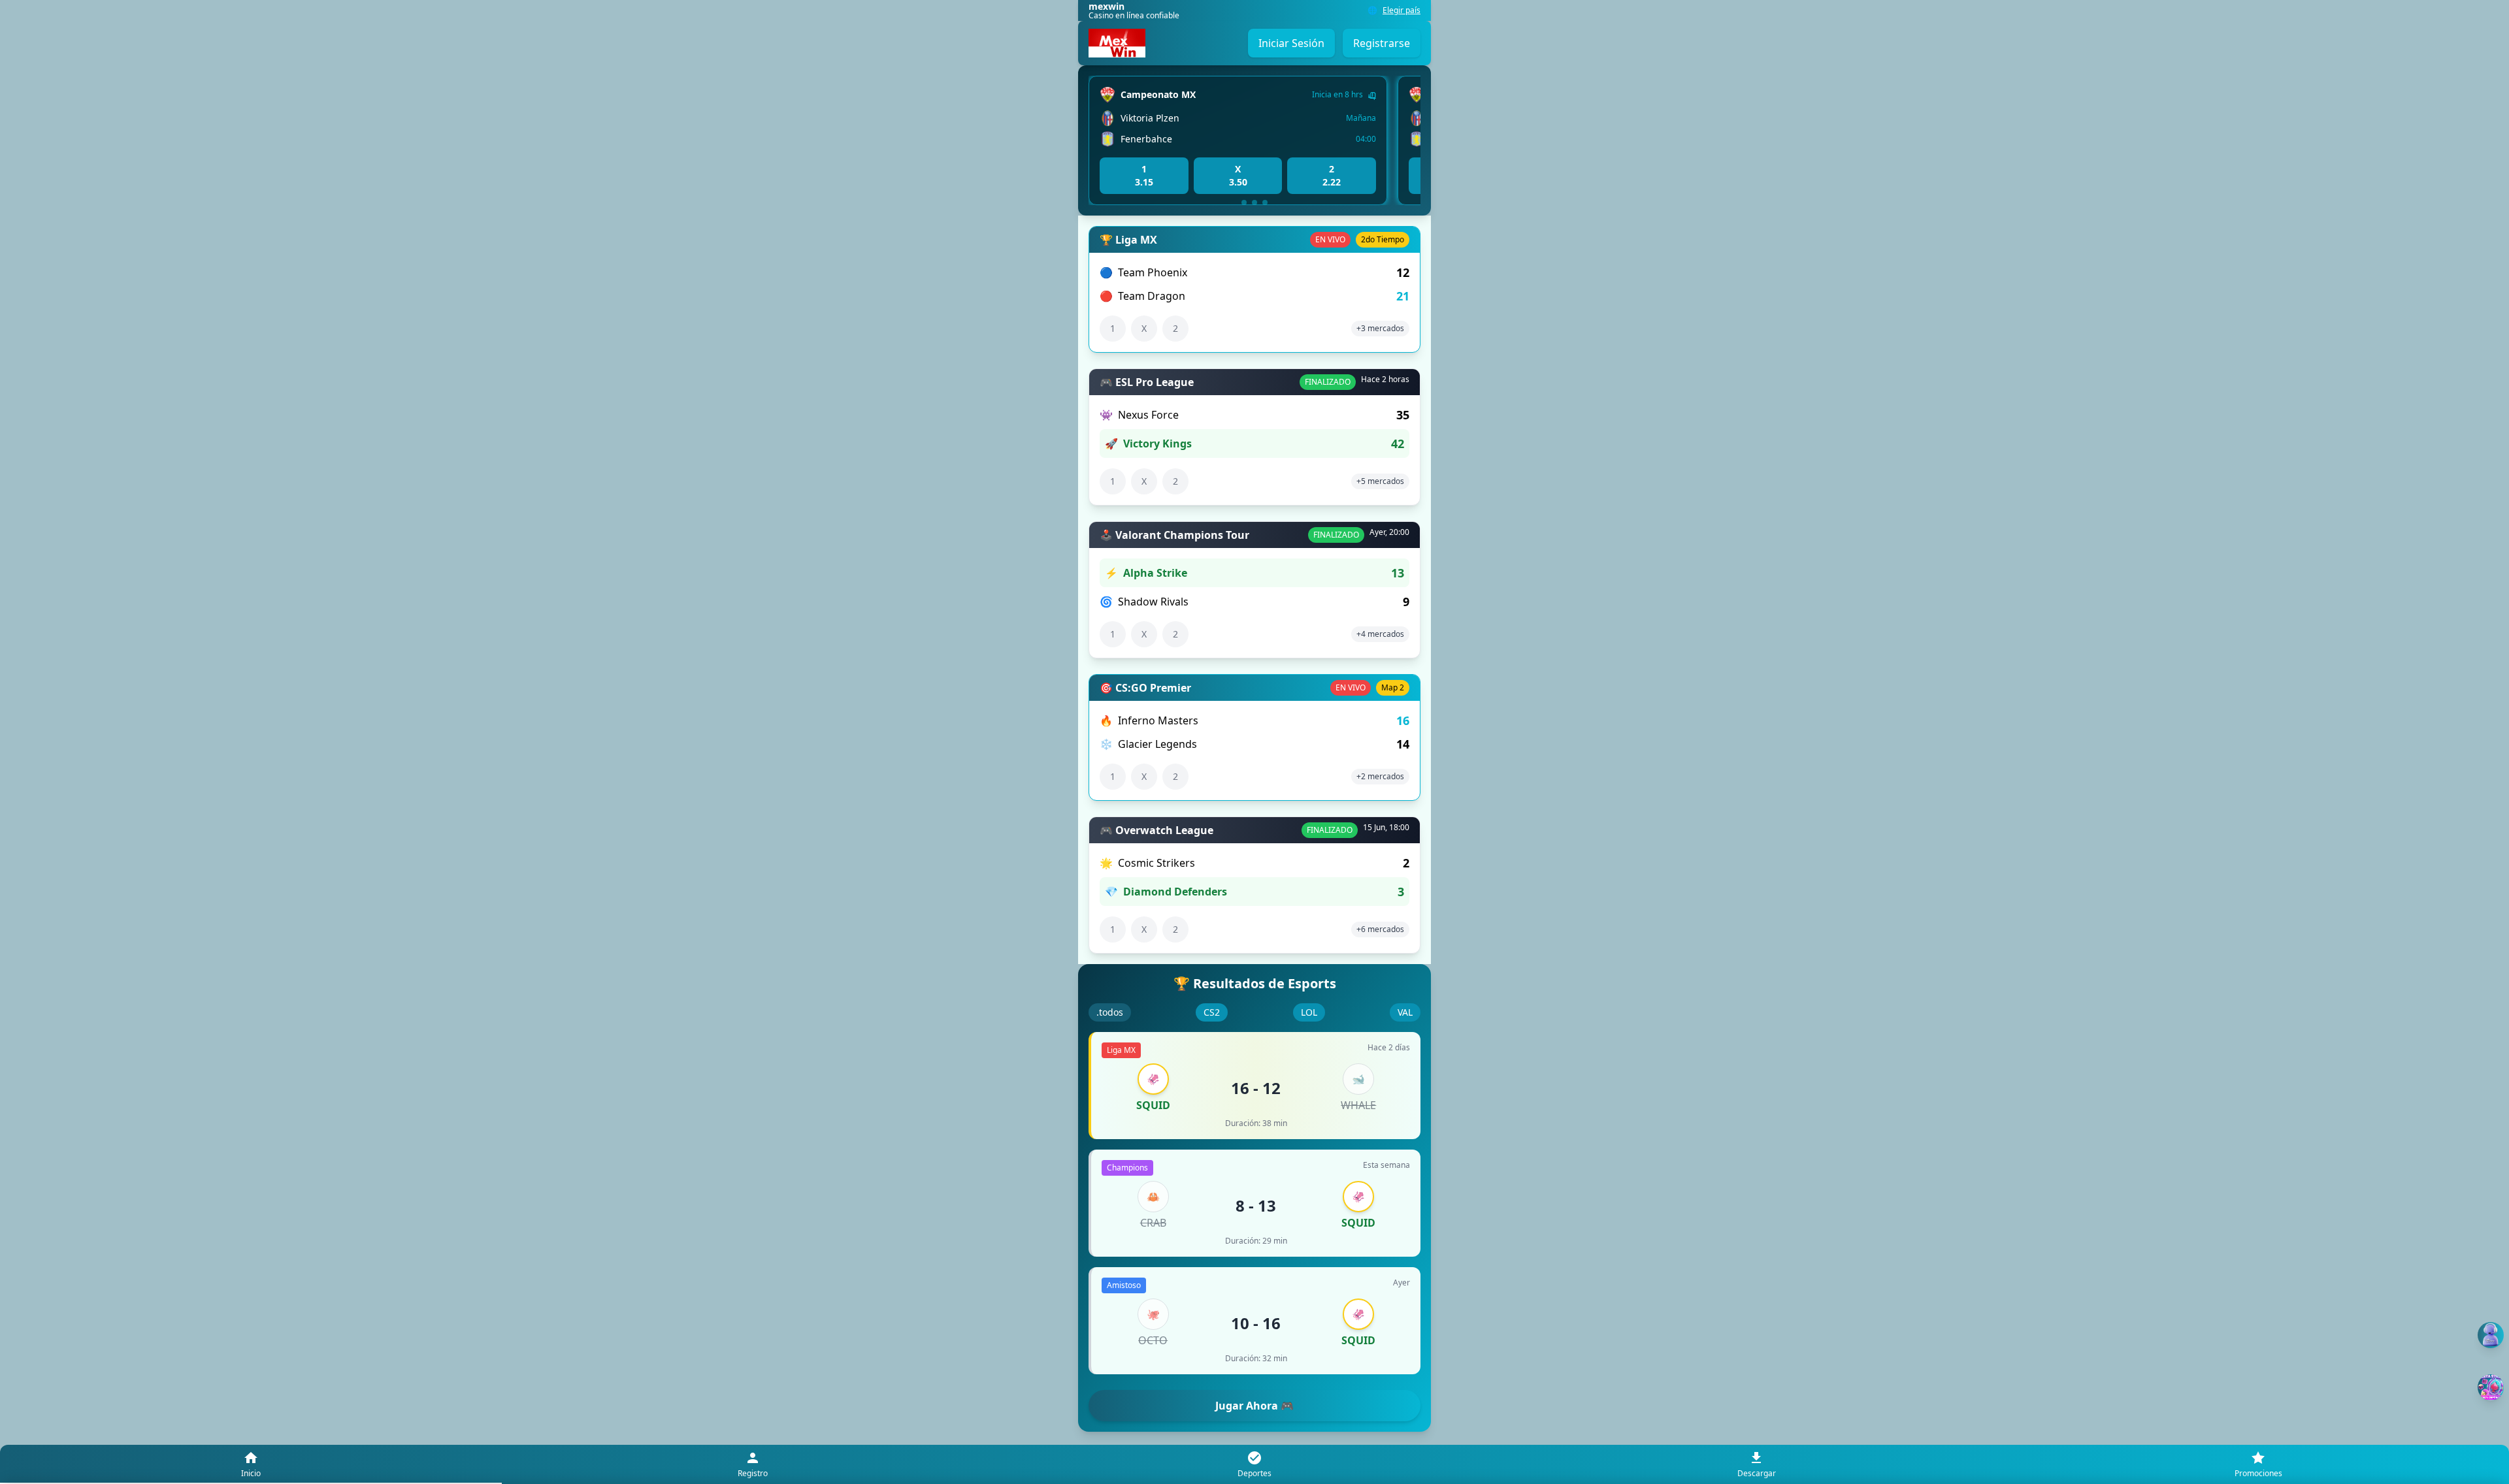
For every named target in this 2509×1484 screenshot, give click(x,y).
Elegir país (1402, 10)
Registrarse (1382, 43)
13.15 (1144, 175)
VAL (1405, 1012)
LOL (1309, 1012)
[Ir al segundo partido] (1254, 202)
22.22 (1332, 175)
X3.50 (1238, 175)
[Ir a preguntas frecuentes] (2491, 1335)
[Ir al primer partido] (1244, 202)
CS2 (1212, 1012)
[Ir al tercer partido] (1265, 202)
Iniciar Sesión (1291, 43)
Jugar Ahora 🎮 (1254, 1406)
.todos (1110, 1012)
